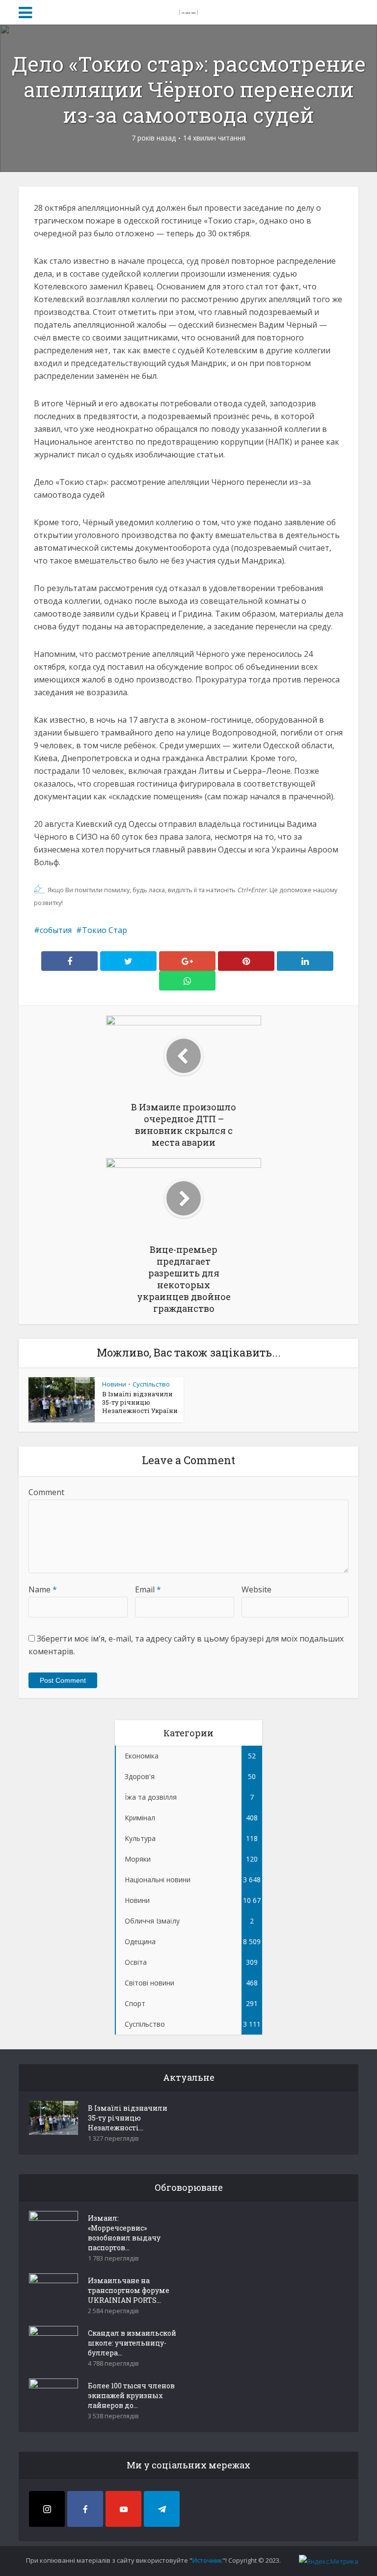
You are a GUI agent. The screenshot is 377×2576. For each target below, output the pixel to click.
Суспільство (151, 1384)
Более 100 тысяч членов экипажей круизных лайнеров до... (131, 2395)
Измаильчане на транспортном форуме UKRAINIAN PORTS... (129, 2290)
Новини (114, 1384)
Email (148, 1589)
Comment (46, 1492)
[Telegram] (162, 2509)
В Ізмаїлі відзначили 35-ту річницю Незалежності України (140, 1402)
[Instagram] (47, 2509)
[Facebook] (85, 2509)
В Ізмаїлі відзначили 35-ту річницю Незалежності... (128, 2118)
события (56, 930)
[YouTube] (123, 2509)
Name (43, 1589)
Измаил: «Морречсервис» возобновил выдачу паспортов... (124, 2233)
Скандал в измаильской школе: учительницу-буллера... (132, 2343)
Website (256, 1589)
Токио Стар (105, 930)
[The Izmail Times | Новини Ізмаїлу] (188, 11)
